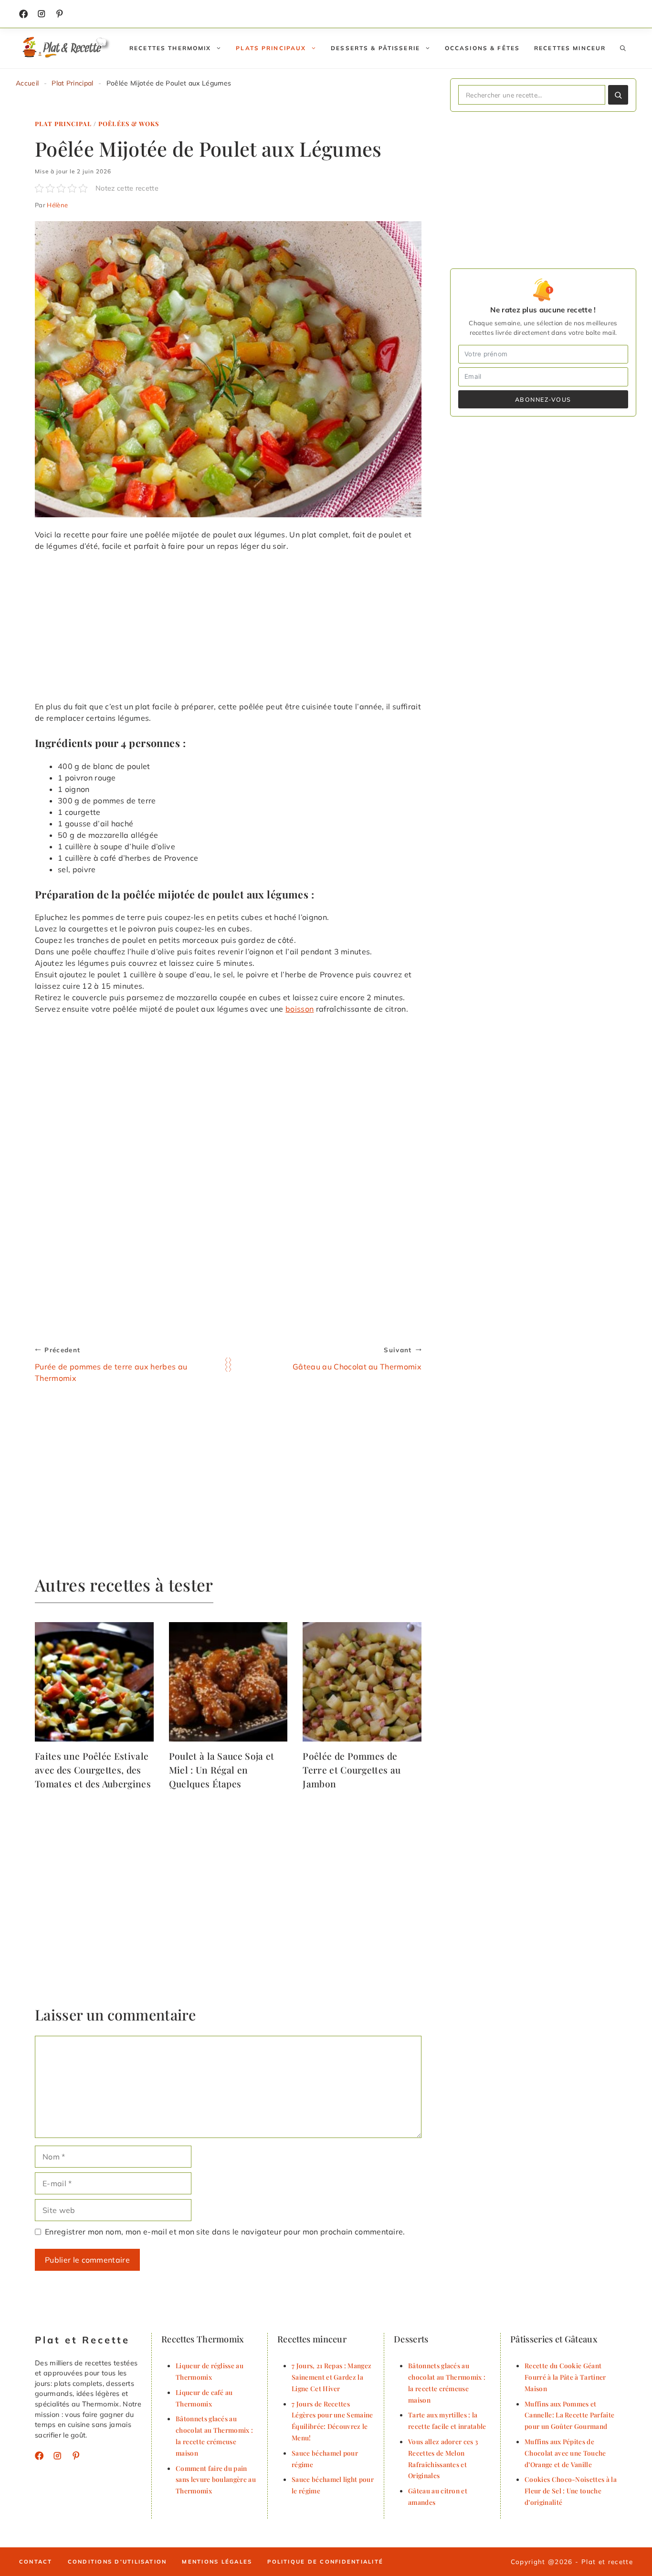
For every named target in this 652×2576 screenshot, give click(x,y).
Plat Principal (72, 83)
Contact (36, 2562)
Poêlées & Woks (128, 123)
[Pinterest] (76, 2456)
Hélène (57, 205)
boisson (300, 1009)
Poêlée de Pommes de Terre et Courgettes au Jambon (352, 1770)
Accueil (27, 83)
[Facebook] (23, 14)
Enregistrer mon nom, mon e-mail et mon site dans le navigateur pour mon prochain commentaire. (225, 2232)
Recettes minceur (570, 48)
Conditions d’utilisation (117, 2562)
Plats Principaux (271, 48)
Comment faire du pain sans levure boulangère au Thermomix (216, 2480)
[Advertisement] (228, 630)
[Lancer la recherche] (618, 95)
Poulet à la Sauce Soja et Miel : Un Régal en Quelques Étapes (222, 1770)
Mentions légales (217, 2562)
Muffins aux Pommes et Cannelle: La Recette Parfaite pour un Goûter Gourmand (569, 2415)
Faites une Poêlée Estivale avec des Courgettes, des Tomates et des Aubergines (93, 1770)
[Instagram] (42, 14)
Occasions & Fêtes (482, 48)
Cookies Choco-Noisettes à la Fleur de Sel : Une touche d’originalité (571, 2490)
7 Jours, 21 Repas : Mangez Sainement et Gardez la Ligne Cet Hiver (331, 2377)
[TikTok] (60, 14)
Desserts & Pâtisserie (375, 48)
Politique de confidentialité (325, 2562)
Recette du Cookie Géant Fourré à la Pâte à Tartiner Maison (565, 2377)
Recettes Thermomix (170, 48)
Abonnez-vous (543, 399)
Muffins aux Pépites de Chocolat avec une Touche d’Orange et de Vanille (565, 2453)
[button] (623, 48)
